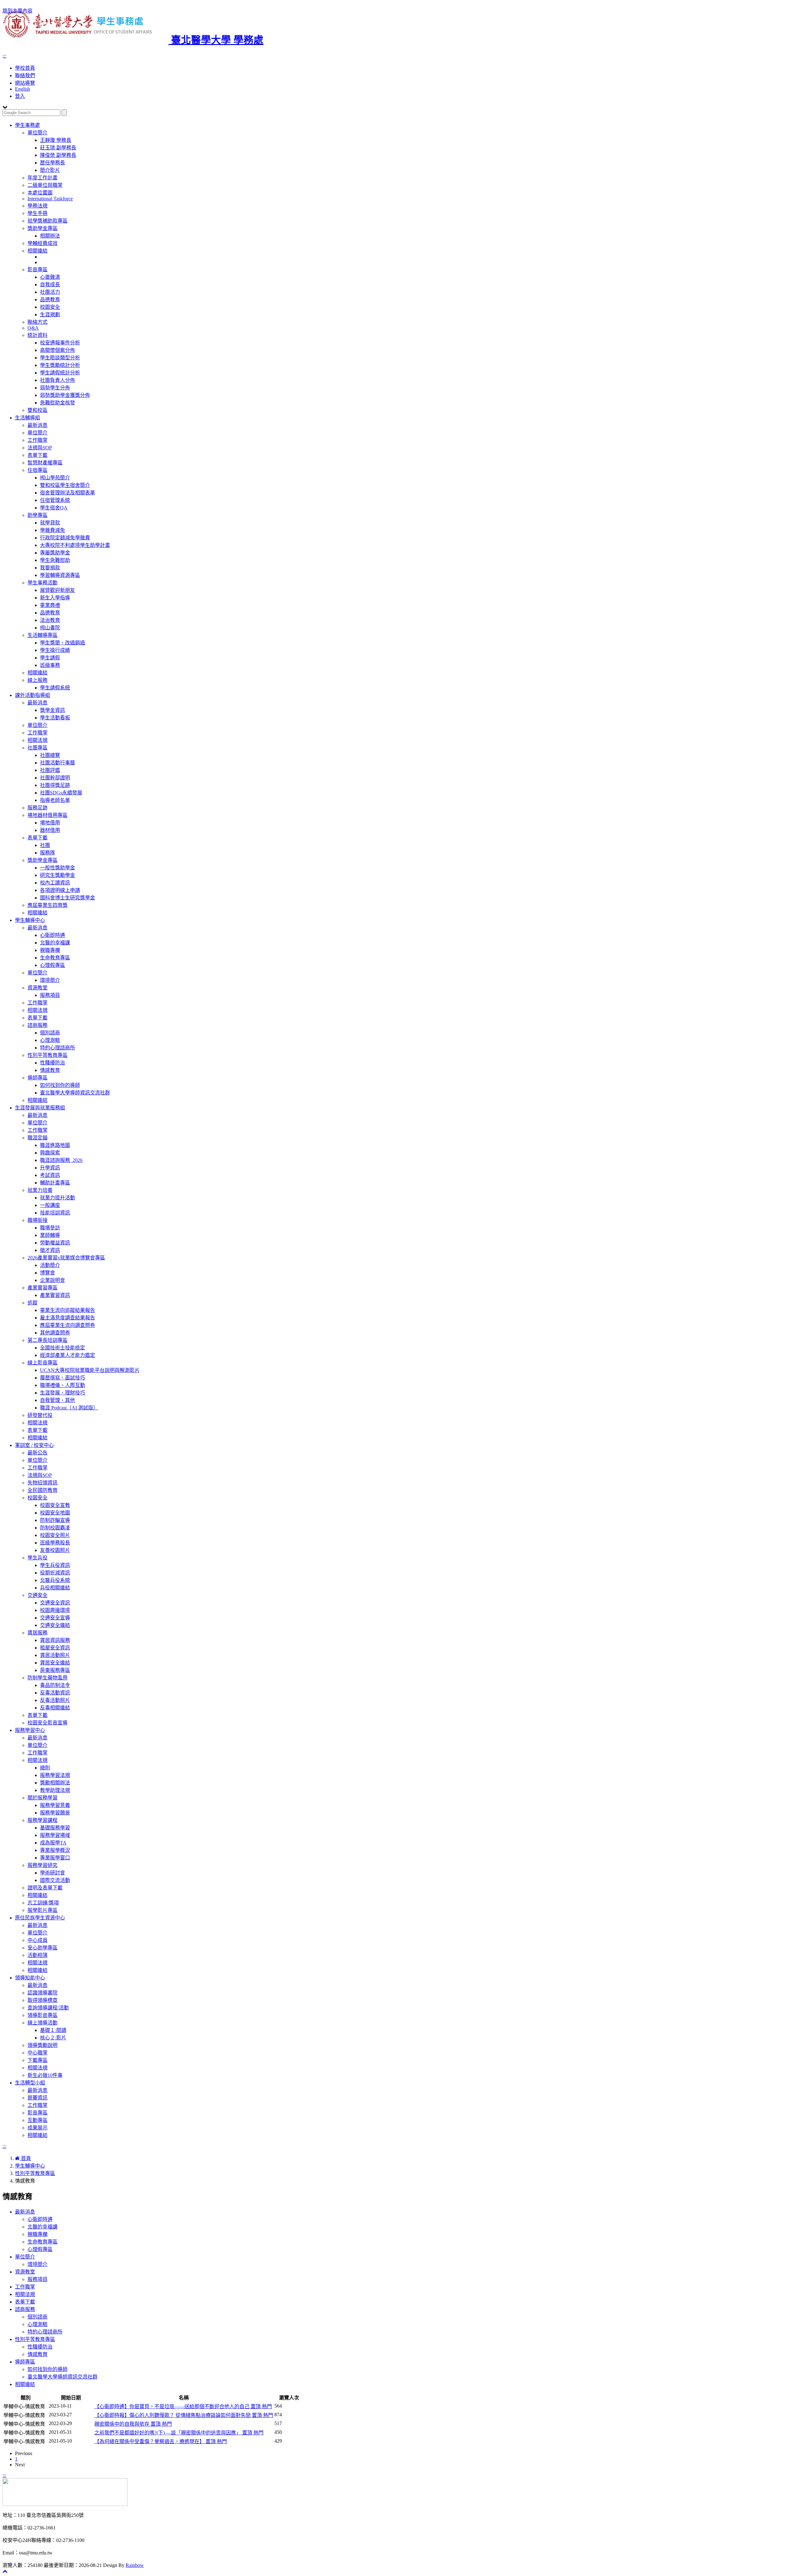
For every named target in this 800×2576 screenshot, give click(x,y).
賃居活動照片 (55, 1655)
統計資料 (37, 335)
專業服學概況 (55, 1850)
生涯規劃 (50, 315)
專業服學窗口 (55, 1858)
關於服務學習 (42, 1798)
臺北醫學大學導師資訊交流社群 (75, 1093)
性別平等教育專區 (47, 1055)
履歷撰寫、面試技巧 (62, 1378)
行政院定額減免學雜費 (65, 538)
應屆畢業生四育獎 (47, 905)
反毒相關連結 (55, 1708)
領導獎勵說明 (42, 2045)
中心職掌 (37, 2053)
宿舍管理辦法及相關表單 (67, 493)
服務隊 (47, 853)
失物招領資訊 (42, 1483)
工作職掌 (37, 440)
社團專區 (37, 748)
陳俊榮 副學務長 (58, 155)
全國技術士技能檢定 (62, 1348)
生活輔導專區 (42, 635)
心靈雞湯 (50, 277)
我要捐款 (50, 568)
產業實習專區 (42, 1288)
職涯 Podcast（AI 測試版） (69, 1408)
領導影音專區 (42, 2015)
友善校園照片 (55, 1550)
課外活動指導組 (32, 695)
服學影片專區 (42, 1910)
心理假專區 (52, 965)
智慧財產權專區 (45, 463)
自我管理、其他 (57, 1400)
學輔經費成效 (42, 243)
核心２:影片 (53, 2038)
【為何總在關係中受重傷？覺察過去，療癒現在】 (161, 2441)
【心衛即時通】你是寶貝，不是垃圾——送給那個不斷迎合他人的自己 (183, 2406)
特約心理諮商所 (57, 1048)
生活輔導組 (27, 418)
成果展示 (37, 2128)
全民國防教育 (42, 1490)
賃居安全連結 (55, 1663)
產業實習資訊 (55, 1295)
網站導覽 (25, 83)
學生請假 (50, 658)
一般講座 (50, 1205)
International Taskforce (50, 199)
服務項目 (50, 995)
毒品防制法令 (55, 1685)
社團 (45, 845)
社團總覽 (50, 755)
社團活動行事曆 (57, 763)
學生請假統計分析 (60, 373)
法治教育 (50, 620)
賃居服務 (37, 1633)
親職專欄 (50, 950)
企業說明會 (52, 1280)
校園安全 (50, 307)
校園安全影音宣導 (47, 1723)
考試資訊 (50, 1175)
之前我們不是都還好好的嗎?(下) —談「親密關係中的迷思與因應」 (179, 2433)
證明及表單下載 (45, 1888)
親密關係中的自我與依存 (133, 2424)
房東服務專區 (55, 1670)
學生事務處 (27, 125)
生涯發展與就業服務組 (40, 1108)
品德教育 (50, 300)
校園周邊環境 (55, 1610)
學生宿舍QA (54, 508)
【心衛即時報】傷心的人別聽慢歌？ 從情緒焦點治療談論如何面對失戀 (184, 2415)
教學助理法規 (55, 1790)
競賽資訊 (37, 2098)
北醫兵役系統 (55, 1580)
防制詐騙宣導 (55, 1520)
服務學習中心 (30, 1730)
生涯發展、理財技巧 (62, 1393)
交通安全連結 (55, 1625)
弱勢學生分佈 (55, 388)
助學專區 (37, 515)
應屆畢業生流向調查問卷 (67, 1325)
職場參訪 (50, 1228)
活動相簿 (37, 1955)
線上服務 (37, 680)
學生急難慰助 (55, 560)
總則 (45, 1768)
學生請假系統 (55, 688)
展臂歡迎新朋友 (57, 590)
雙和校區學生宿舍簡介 (65, 485)
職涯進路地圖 (55, 1145)
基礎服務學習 (55, 1828)
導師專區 (37, 1078)
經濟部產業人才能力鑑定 (67, 1355)
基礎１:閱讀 (53, 2030)
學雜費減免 (52, 530)
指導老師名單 (55, 800)
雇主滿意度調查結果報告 (67, 1318)
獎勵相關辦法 (55, 1783)
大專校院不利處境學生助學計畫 (75, 545)
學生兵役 (37, 1558)
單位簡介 (37, 133)
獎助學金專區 (42, 228)
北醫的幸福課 (55, 943)
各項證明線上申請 (60, 890)
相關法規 (37, 740)
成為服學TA (53, 1843)
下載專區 (37, 2060)
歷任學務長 (52, 163)
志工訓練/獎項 (43, 1903)
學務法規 (37, 206)
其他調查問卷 (55, 1333)
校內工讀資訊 (55, 883)
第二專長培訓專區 (47, 1340)
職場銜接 (37, 1220)
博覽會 (47, 1273)
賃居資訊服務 (55, 1640)
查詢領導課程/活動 (48, 2008)
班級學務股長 (55, 1543)
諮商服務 (37, 1025)
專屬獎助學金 (55, 553)
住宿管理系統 (55, 500)
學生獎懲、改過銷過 (62, 643)
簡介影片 (50, 170)
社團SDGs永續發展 (61, 793)
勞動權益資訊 (55, 1243)
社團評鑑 (50, 770)
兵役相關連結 (55, 1588)
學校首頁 (25, 68)
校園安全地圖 (55, 1513)
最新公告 (37, 1453)
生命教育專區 (55, 958)
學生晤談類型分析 (60, 358)
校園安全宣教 (55, 1505)
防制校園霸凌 (55, 1528)
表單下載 (37, 455)
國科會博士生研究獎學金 (67, 898)
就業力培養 (40, 1190)
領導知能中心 (30, 1978)
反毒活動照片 (55, 1700)
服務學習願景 (55, 1813)
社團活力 (50, 292)
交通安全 (37, 1595)
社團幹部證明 (55, 778)
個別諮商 (50, 1033)
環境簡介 (50, 980)
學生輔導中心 (30, 920)
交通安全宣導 (55, 1618)
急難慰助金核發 (57, 403)
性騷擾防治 (52, 1063)
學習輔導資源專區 (60, 575)
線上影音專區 (42, 1363)
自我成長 (50, 285)
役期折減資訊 (55, 1573)
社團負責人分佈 (57, 380)
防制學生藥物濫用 (47, 1678)
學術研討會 (52, 1873)
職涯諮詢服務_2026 (61, 1160)
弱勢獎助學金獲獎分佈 (65, 395)
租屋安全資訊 (55, 1648)
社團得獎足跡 (55, 785)
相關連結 (37, 251)
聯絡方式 (37, 322)
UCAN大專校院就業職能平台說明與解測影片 (90, 1370)
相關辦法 (50, 236)
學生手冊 (37, 213)
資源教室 (37, 988)
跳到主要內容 (17, 11)
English (22, 89)
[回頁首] (5, 2571)
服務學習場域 (55, 1835)
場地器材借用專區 (47, 815)
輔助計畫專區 (55, 1183)
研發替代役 (40, 1415)
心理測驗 (50, 1040)
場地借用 (50, 823)
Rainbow (135, 2565)
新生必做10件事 (45, 2075)
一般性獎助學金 (57, 868)
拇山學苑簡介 (55, 478)
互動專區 (37, 2120)
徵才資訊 (50, 1250)
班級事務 (50, 665)
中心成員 (37, 1940)
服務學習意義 (55, 1805)
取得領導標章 (42, 2000)
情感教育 (50, 1070)
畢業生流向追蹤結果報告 (67, 1310)
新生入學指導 (55, 598)
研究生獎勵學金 (57, 875)
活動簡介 (50, 1265)
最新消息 (37, 425)
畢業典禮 (50, 605)
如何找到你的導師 (60, 1085)
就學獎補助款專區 (47, 221)
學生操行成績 (55, 650)
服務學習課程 (42, 1820)
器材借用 (50, 830)
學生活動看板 (55, 718)
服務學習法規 (55, 1775)
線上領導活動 (42, 2023)
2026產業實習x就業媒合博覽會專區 (66, 1258)
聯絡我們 (25, 75)
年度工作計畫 (42, 178)
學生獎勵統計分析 (60, 365)
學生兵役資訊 (55, 1565)
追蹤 (32, 1303)
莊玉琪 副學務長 (58, 148)
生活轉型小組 (30, 2083)
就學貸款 (50, 523)
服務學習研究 (42, 1865)
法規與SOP (40, 448)
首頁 (25, 2158)
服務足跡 (37, 808)
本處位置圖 (40, 193)
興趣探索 (50, 1153)
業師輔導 (50, 1235)
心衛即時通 (52, 935)
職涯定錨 (37, 1138)
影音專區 (37, 270)
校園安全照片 (55, 1535)
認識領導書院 (42, 1993)
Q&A (33, 328)
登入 (20, 96)
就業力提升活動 (57, 1198)
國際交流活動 (55, 1880)
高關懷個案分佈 (57, 350)
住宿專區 (37, 470)
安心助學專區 (42, 1948)
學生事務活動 (42, 583)
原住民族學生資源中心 (40, 1918)
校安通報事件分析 (60, 343)
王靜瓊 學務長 (56, 140)
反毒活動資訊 (55, 1693)
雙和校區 (37, 410)
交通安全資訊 (55, 1603)
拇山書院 (50, 628)
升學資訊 (50, 1168)
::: (4, 56)
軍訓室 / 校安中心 (34, 1445)
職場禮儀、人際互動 (62, 1385)
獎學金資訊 (52, 710)
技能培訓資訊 (55, 1213)
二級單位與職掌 (45, 185)
